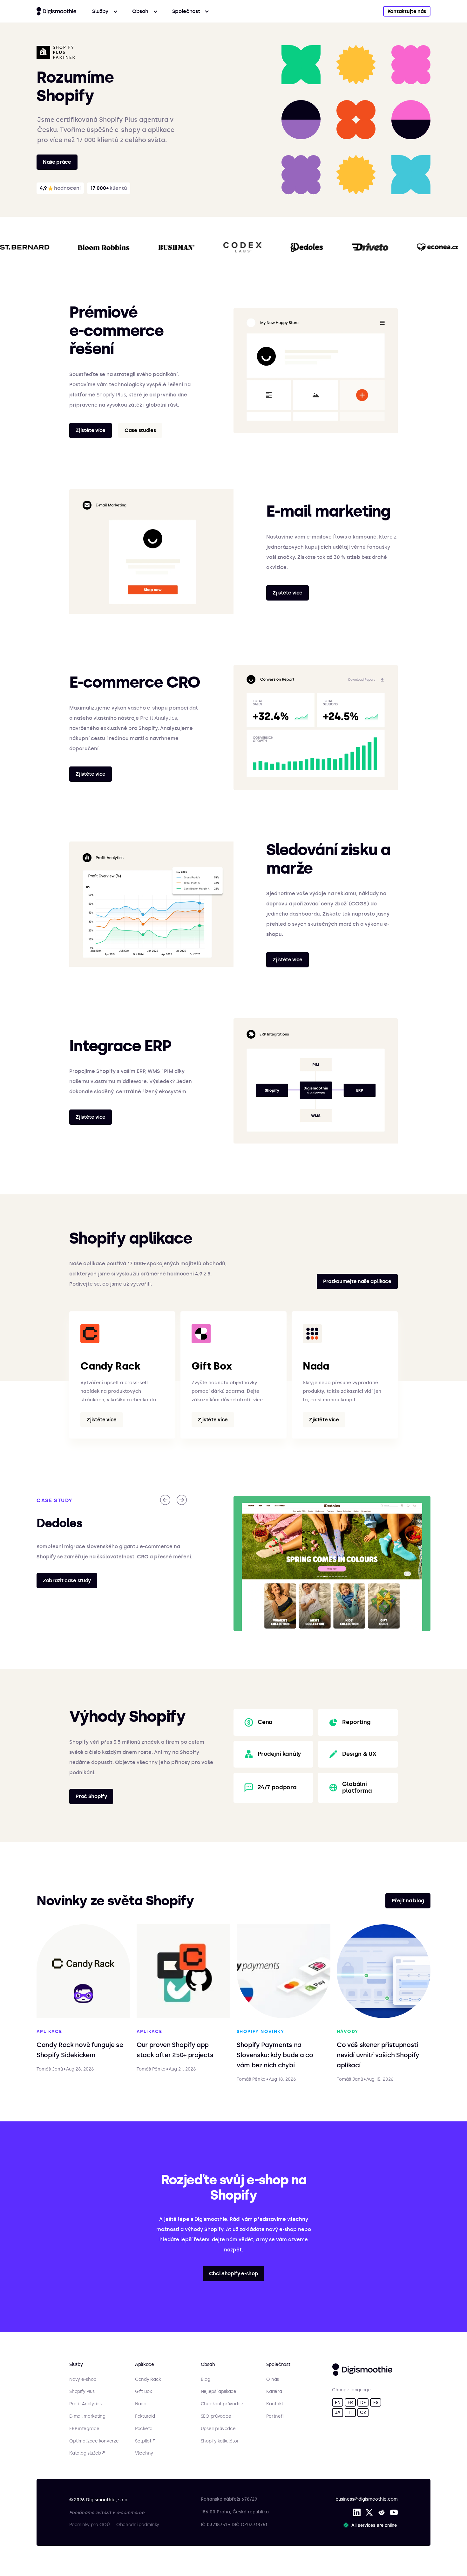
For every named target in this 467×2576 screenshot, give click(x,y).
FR (350, 2403)
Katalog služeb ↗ (87, 2453)
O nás (273, 2380)
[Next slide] (182, 1500)
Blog (206, 2380)
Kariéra (274, 2392)
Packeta (144, 2429)
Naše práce (57, 162)
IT (350, 2412)
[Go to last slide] (165, 1500)
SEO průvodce (216, 2416)
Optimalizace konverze (94, 2441)
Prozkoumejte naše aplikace (357, 1281)
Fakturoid (145, 2416)
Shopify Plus (111, 395)
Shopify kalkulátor (220, 2441)
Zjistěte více (91, 430)
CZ (363, 2412)
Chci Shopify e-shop (234, 2274)
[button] (105, 11)
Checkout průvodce (222, 2404)
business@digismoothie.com (367, 2499)
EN (338, 2403)
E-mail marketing (87, 2416)
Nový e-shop (83, 2380)
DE (363, 2403)
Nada (141, 2404)
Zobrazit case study (67, 1580)
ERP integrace (84, 2429)
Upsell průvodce (218, 2429)
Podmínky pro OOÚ (90, 2525)
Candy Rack (148, 2380)
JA (338, 2412)
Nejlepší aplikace (219, 2392)
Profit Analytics (159, 718)
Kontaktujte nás (407, 11)
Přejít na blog (408, 1901)
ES (376, 2403)
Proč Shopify (91, 1796)
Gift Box (143, 2392)
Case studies (140, 430)
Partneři (275, 2416)
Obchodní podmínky (138, 2525)
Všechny (144, 2453)
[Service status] (371, 2525)
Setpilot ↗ (145, 2441)
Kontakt (275, 2404)
